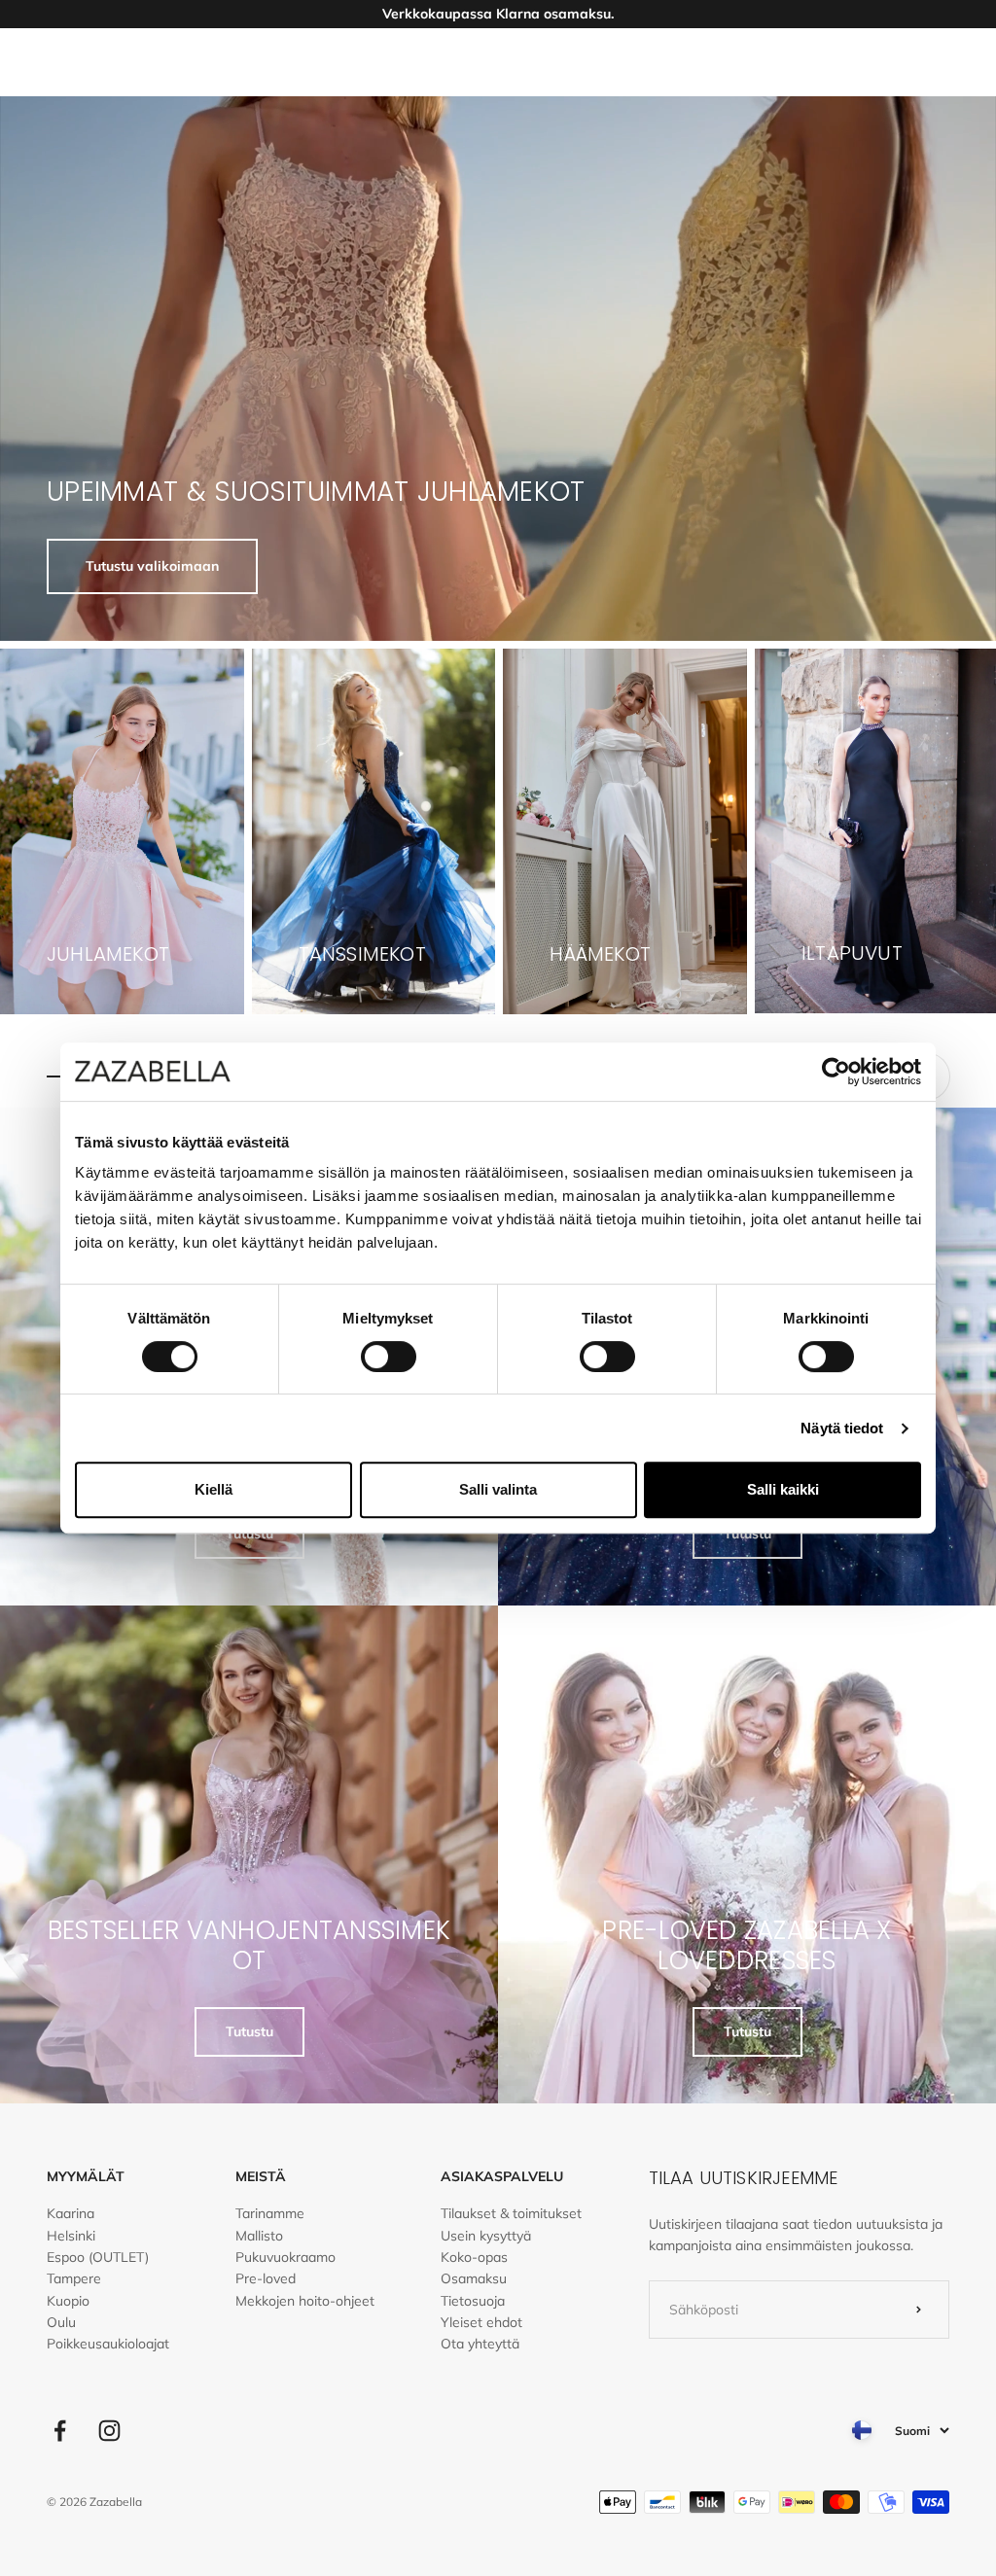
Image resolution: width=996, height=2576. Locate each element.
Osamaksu (474, 2278)
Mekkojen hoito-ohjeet (305, 2301)
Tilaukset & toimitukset (511, 2213)
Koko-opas (474, 2257)
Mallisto (259, 2236)
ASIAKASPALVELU (502, 2176)
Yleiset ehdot (481, 2322)
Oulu (61, 2322)
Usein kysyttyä (486, 2236)
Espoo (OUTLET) (98, 2257)
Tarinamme (270, 2213)
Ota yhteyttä (480, 2344)
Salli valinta (498, 1489)
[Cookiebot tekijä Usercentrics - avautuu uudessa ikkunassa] (836, 1072)
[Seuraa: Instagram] (109, 2431)
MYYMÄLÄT (86, 2176)
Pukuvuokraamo (285, 2257)
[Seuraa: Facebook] (60, 2431)
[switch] (389, 1357)
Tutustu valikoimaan (152, 566)
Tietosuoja (473, 2301)
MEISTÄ (261, 2176)
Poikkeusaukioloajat (108, 2344)
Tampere (74, 2278)
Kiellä (213, 1489)
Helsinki (71, 2236)
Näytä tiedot (842, 1428)
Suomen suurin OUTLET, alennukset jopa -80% (498, 18)
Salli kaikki (783, 1489)
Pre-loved (266, 2278)
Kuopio (68, 2301)
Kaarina (71, 2213)
